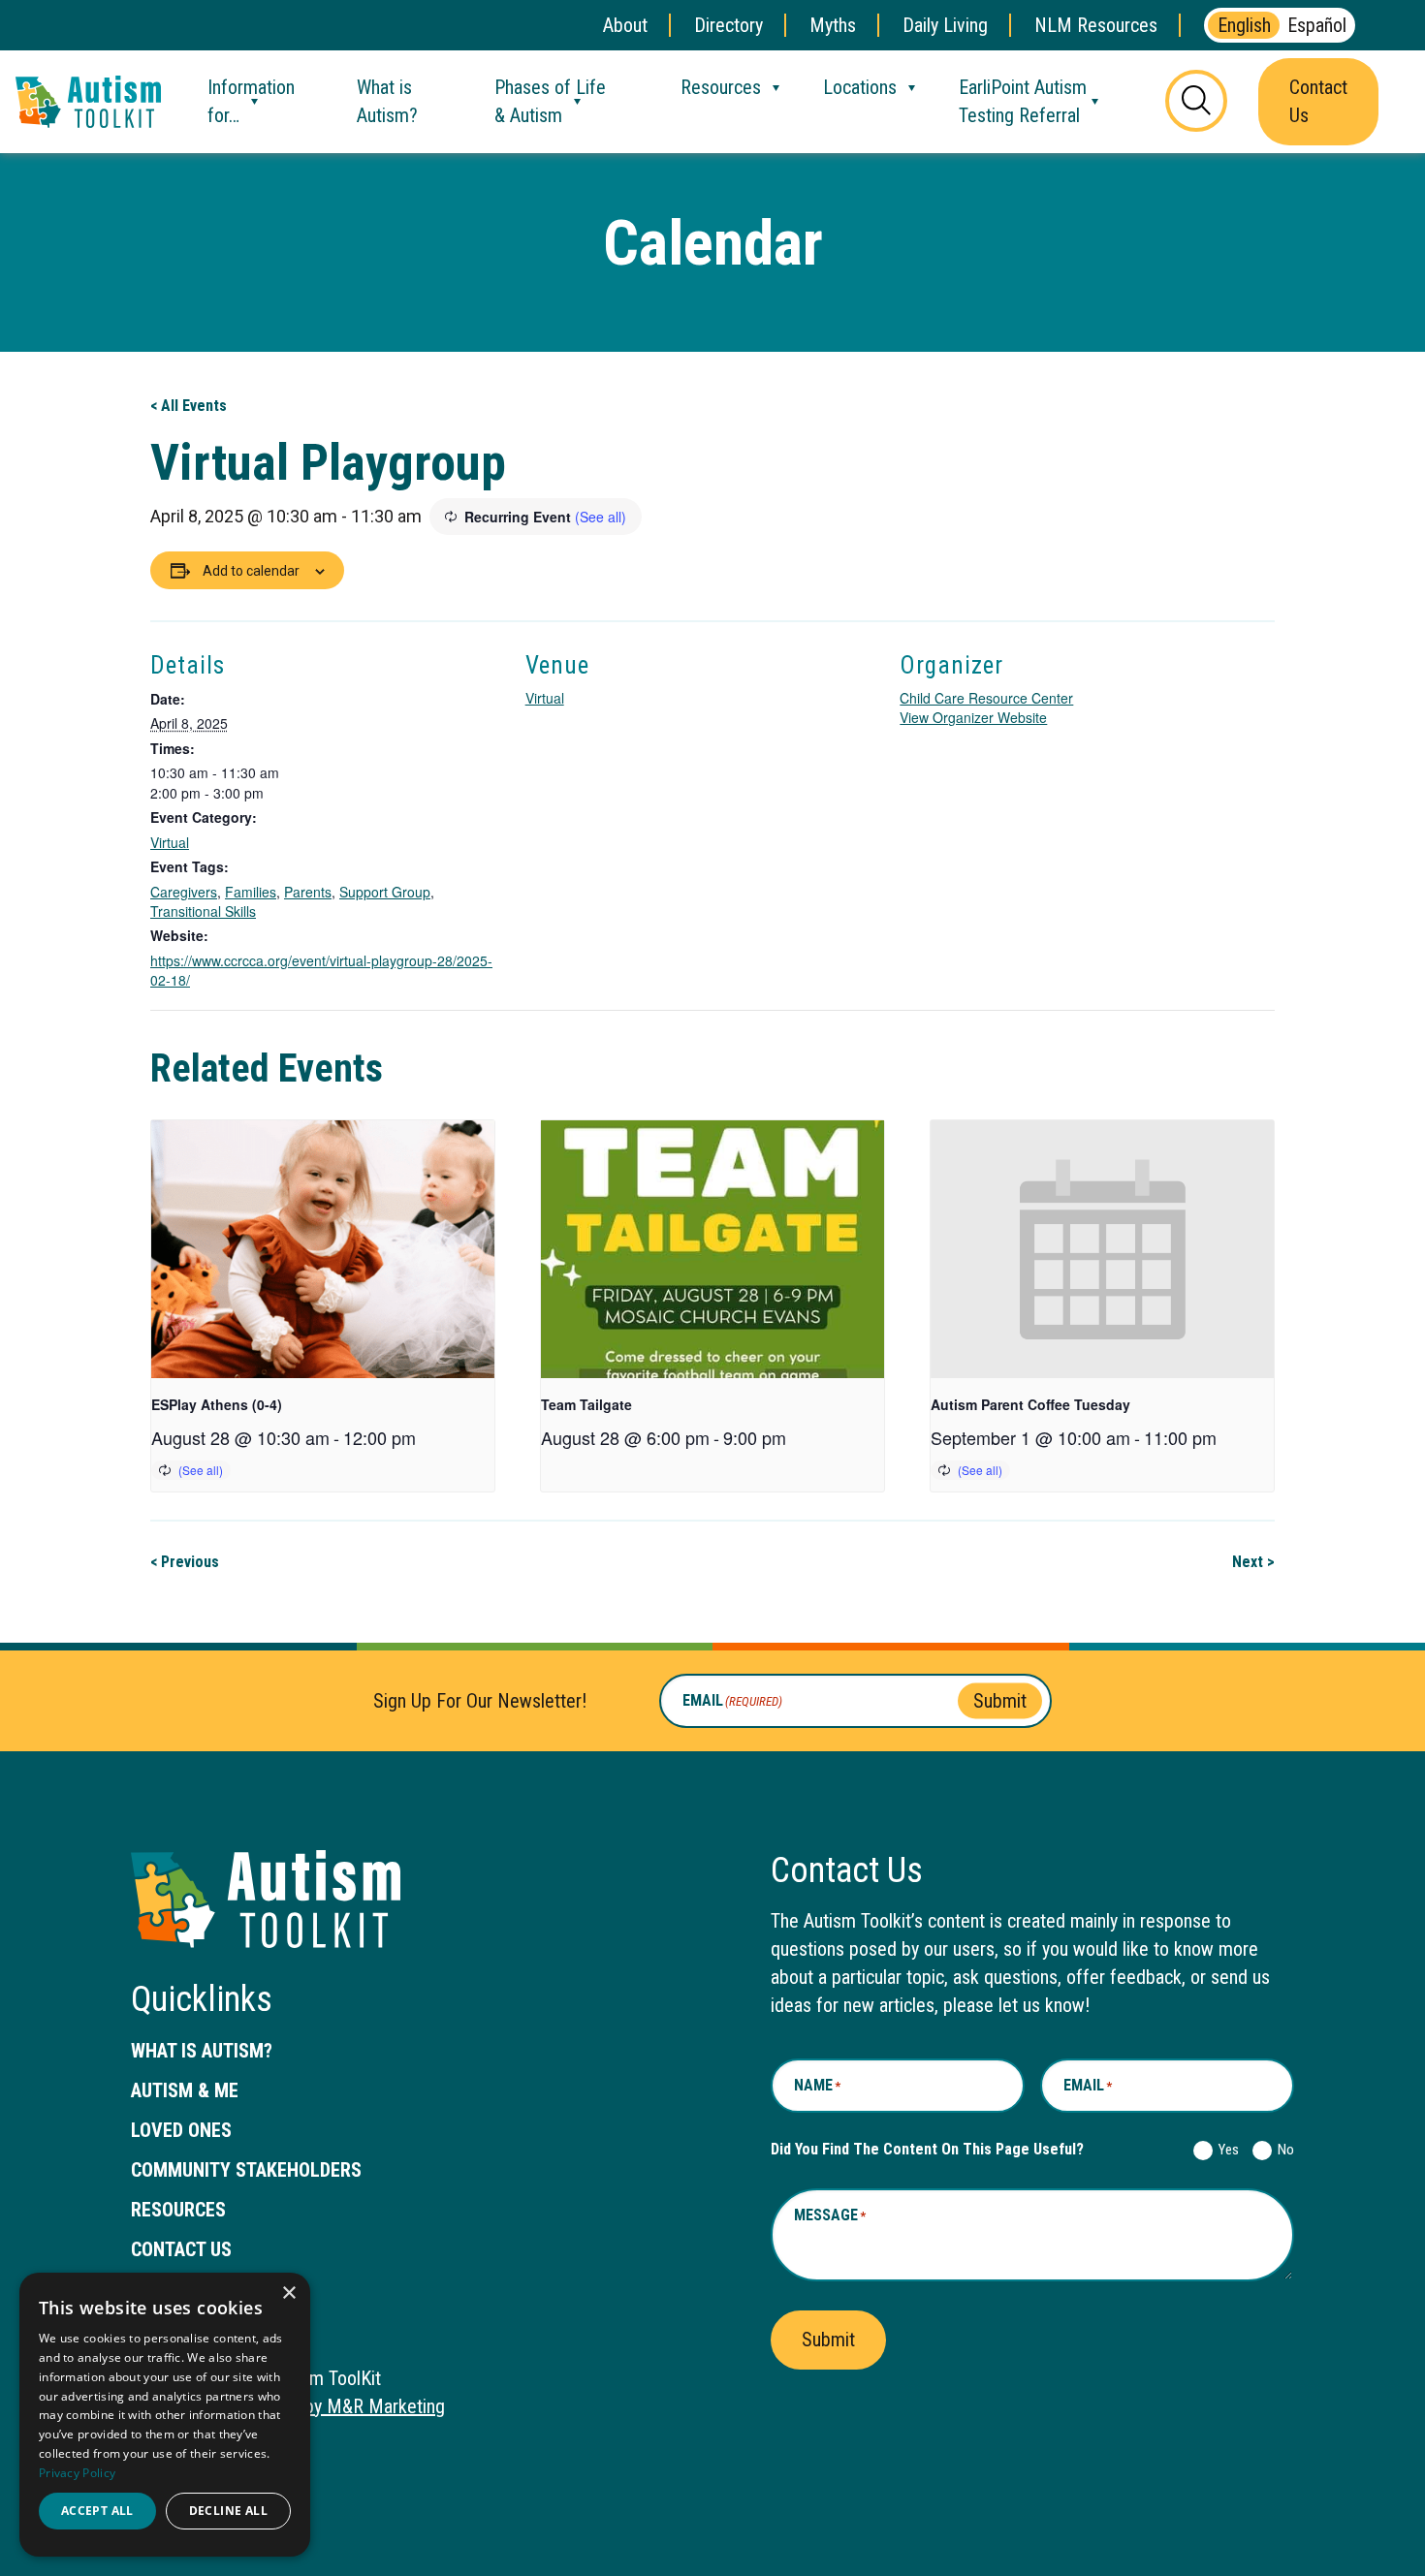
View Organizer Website (973, 717)
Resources (721, 87)
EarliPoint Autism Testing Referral (1023, 101)
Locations (860, 87)
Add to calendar (251, 571)
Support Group (385, 892)
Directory (728, 25)
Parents (308, 892)
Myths (833, 25)
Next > (1253, 1562)
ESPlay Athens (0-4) (217, 1404)
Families (251, 892)
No (1282, 2150)
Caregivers (184, 892)
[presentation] (323, 1249)
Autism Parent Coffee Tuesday (1030, 1404)
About (625, 25)
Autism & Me (185, 2090)
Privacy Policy (77, 2473)
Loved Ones (181, 2130)
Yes (1225, 2150)
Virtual (170, 842)
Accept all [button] (97, 2511)
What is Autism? (387, 101)
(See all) (601, 517)
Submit (1000, 1701)
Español (1317, 25)
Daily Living (945, 25)
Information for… (251, 101)
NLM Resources (1096, 25)
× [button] (288, 2293)
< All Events (189, 406)
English (1244, 25)
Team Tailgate (586, 1404)
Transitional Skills (203, 911)
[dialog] (165, 2415)
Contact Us (1318, 101)
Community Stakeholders (246, 2170)
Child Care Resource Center (986, 698)
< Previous (185, 1562)
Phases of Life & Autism (550, 101)
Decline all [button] (228, 2511)
